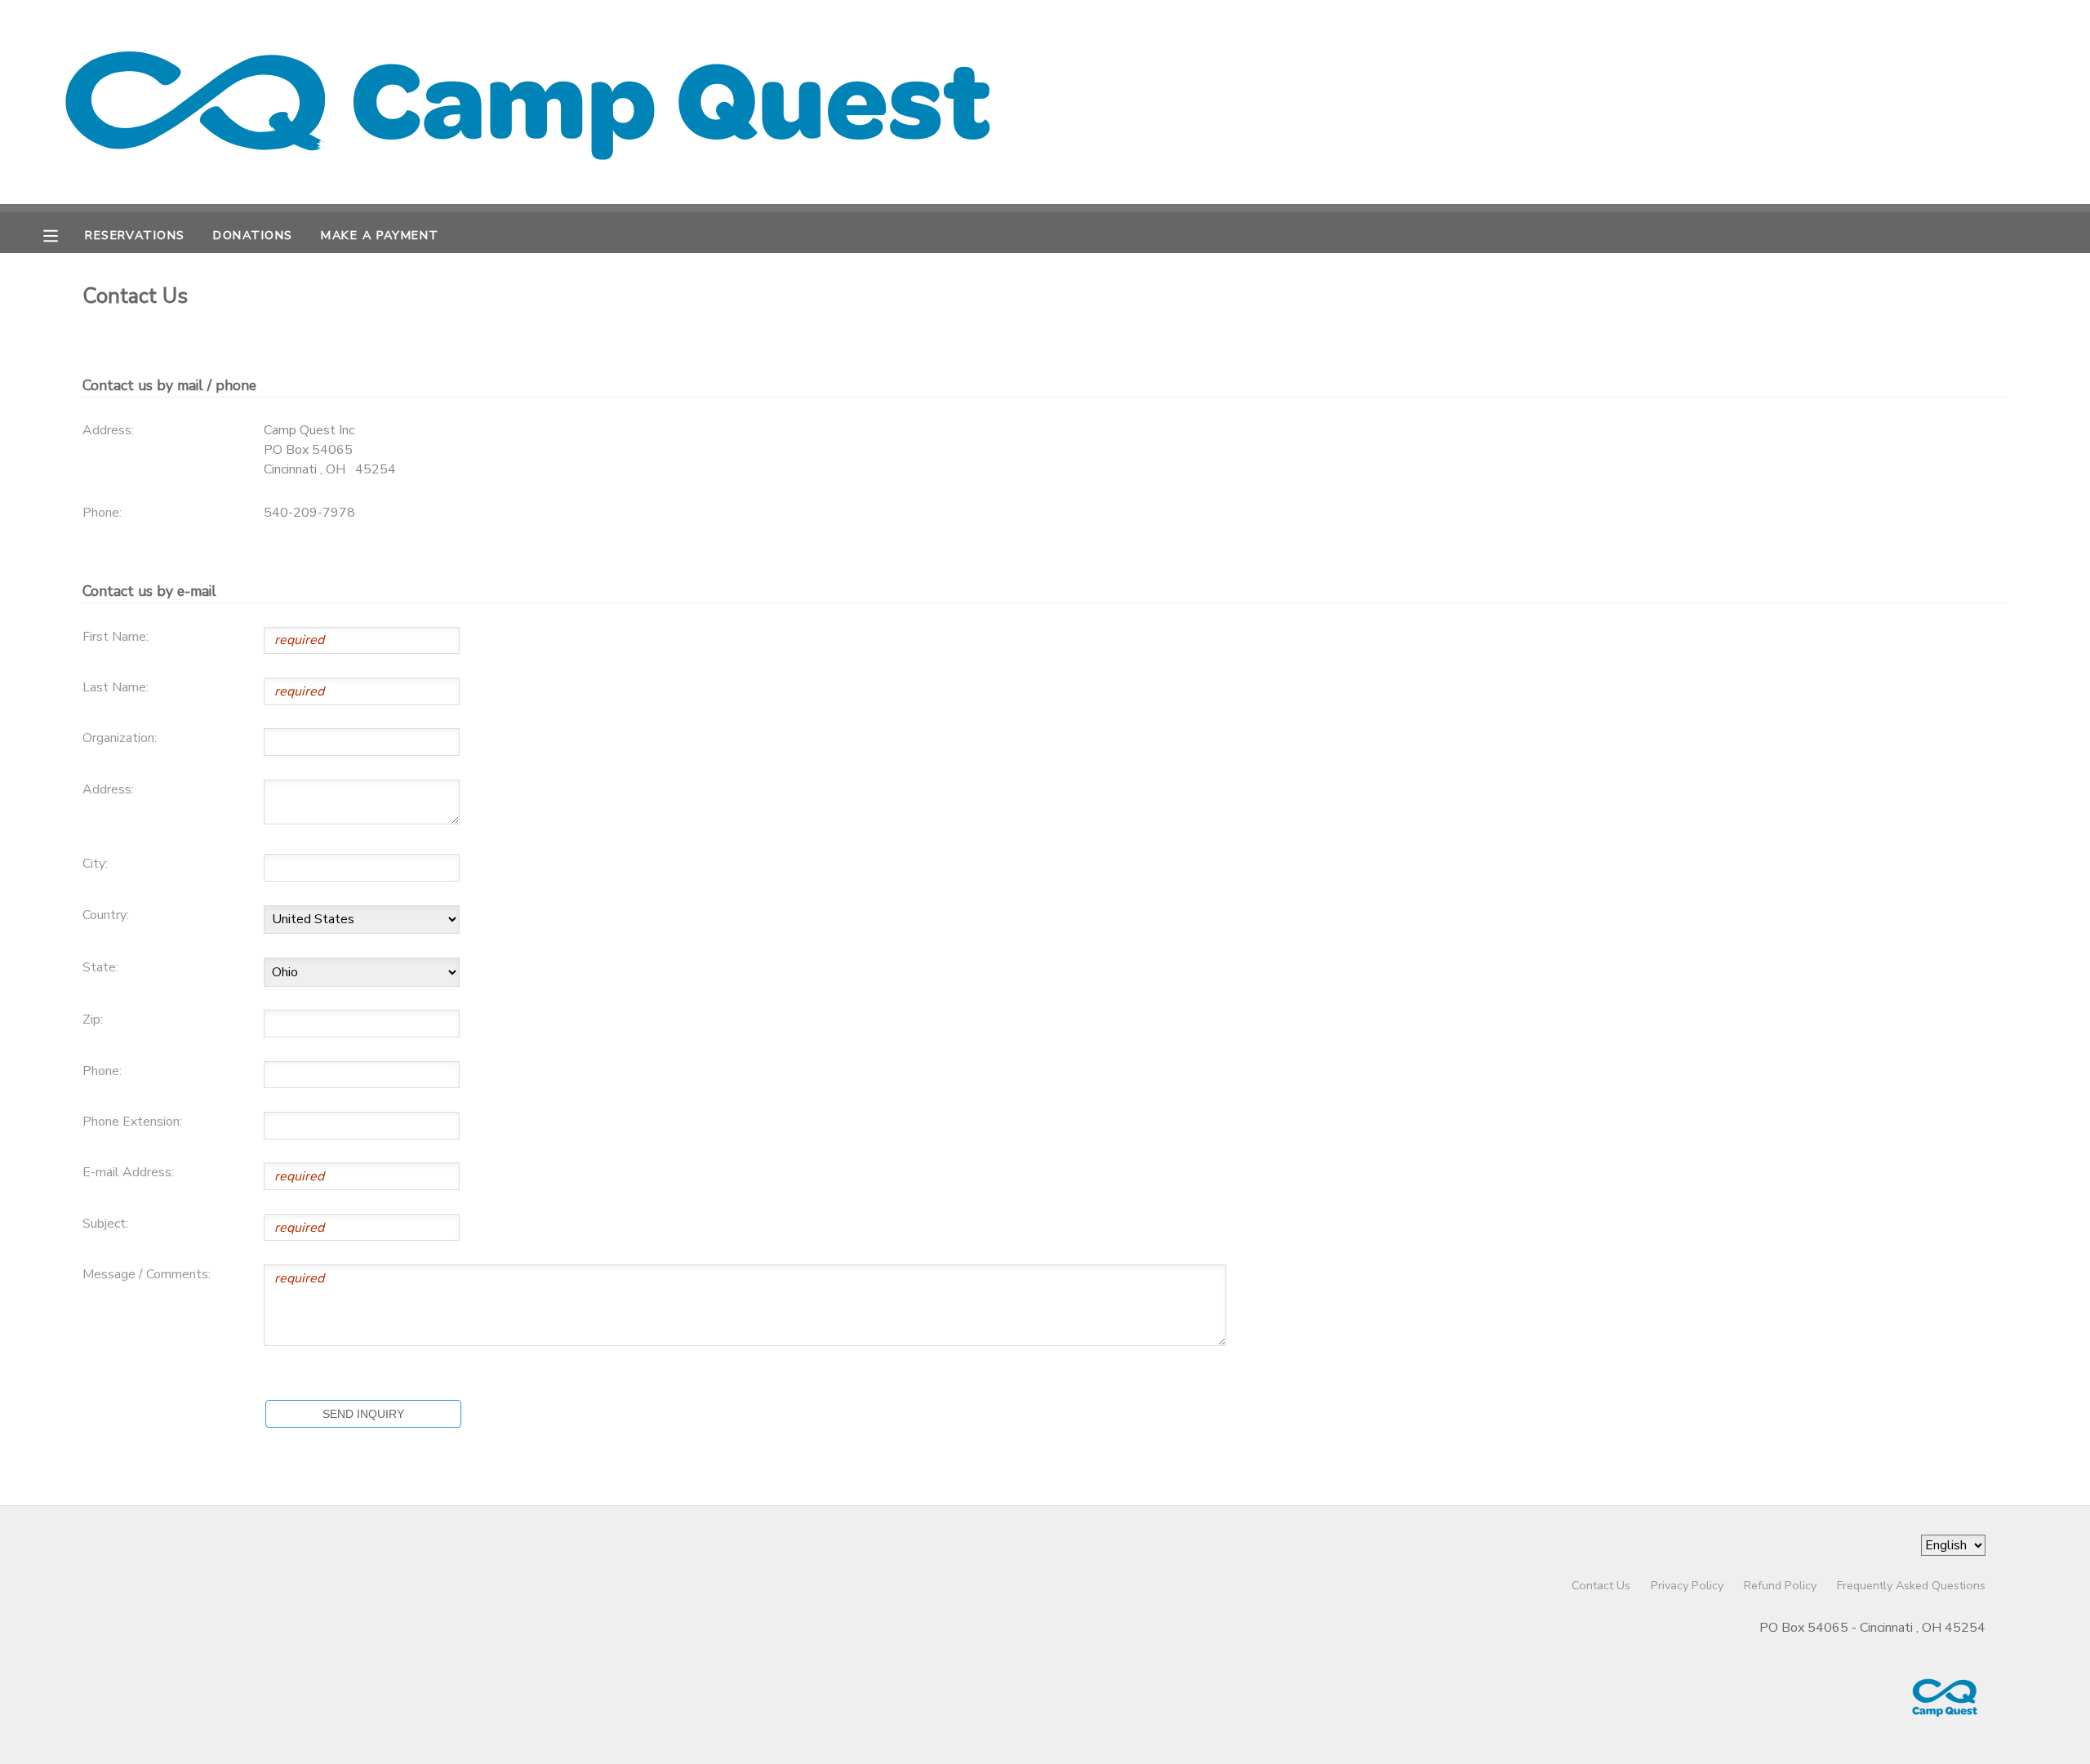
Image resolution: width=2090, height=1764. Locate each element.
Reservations (135, 235)
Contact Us (1601, 1585)
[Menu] (63, 234)
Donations (253, 235)
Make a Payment (380, 235)
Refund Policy (1780, 1585)
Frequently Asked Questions (1911, 1585)
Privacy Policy (1687, 1585)
